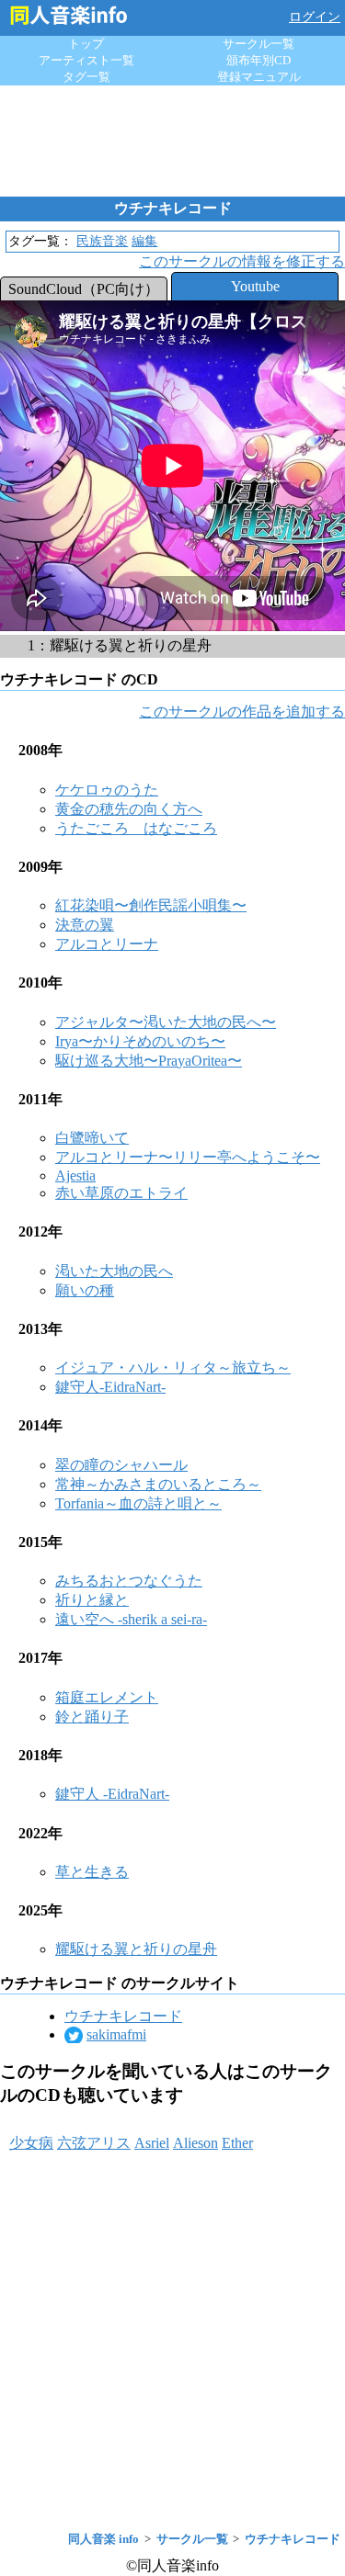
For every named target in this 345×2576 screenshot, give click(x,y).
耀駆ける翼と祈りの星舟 (136, 1949)
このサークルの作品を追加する (242, 712)
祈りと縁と (92, 1600)
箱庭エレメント (107, 1697)
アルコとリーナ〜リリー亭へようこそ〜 (188, 1157)
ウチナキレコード (123, 2016)
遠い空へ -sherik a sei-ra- (131, 1619)
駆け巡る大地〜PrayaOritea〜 (149, 1061)
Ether (237, 2143)
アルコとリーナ (107, 944)
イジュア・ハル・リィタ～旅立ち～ (173, 1367)
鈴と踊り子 (92, 1717)
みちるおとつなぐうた (129, 1581)
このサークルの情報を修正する (242, 261)
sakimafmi (116, 2034)
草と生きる (92, 1872)
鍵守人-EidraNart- (110, 1387)
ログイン (315, 17)
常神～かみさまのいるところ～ (158, 1484)
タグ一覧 (86, 77)
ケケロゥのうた (107, 790)
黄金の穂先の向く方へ (129, 809)
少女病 (31, 2143)
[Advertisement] (173, 141)
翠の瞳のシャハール (121, 1465)
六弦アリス (94, 2143)
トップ (86, 44)
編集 (144, 241)
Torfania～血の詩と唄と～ (138, 1503)
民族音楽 (102, 241)
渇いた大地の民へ (114, 1271)
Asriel (152, 2143)
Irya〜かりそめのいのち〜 (140, 1041)
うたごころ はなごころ (136, 828)
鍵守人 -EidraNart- (112, 1794)
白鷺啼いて (92, 1138)
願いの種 (85, 1290)
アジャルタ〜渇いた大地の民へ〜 (166, 1022)
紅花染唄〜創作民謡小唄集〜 (151, 905)
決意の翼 (85, 925)
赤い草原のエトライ (121, 1193)
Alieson (195, 2143)
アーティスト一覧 (86, 60)
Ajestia (75, 1175)
